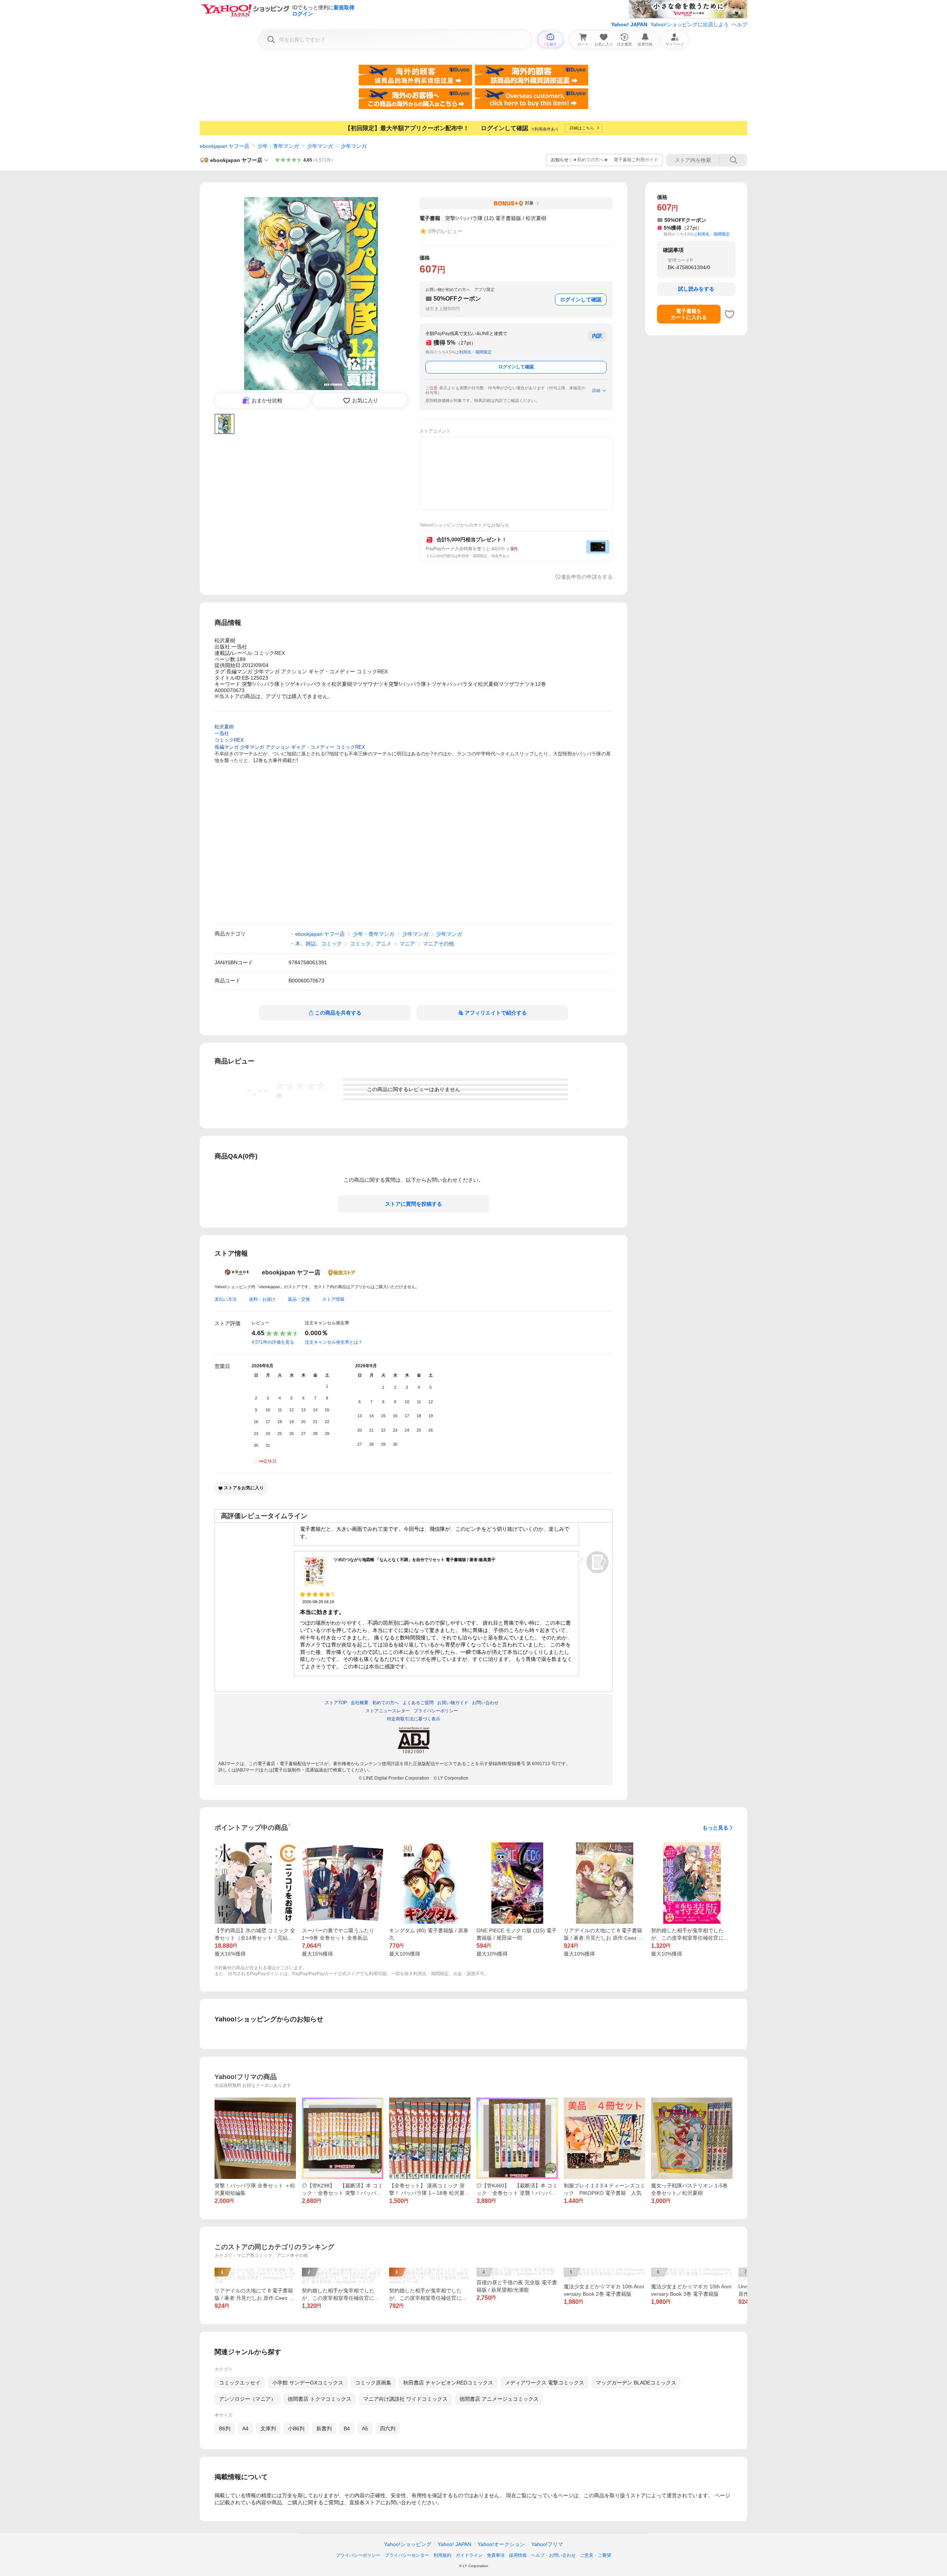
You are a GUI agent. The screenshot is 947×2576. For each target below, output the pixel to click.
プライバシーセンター (407, 2555)
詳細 (596, 390)
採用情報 (518, 2555)
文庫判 (268, 2428)
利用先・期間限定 (475, 352)
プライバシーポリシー (358, 2555)
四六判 (388, 2428)
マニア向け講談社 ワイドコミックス (405, 2399)
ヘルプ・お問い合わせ (553, 2555)
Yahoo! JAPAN (629, 24)
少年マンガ (320, 146)
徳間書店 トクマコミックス (320, 2399)
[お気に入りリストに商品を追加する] (729, 314)
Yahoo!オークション (501, 2544)
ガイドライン (469, 2555)
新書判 (324, 2428)
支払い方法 (226, 1299)
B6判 (225, 2428)
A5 (365, 2428)
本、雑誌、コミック (319, 944)
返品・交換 (299, 1299)
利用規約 (442, 2555)
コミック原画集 (373, 2383)
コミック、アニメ (371, 944)
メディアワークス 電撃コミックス (545, 2383)
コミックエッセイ (240, 2383)
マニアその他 (438, 944)
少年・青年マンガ (278, 146)
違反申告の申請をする (587, 577)
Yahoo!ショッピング (408, 2544)
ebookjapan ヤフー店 (225, 146)
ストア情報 (333, 1299)
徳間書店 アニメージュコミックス (499, 2399)
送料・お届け (262, 1299)
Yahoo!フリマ (547, 2544)
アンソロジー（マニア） (247, 2399)
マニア (407, 944)
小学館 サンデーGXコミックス (308, 2383)
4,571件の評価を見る (273, 1342)
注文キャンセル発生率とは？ (334, 1342)
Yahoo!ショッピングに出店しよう (690, 24)
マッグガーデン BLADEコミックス (636, 2383)
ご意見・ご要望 (596, 2555)
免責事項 (496, 2555)
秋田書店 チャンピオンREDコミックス (448, 2383)
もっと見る (715, 1828)
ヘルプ (739, 24)
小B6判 (296, 2428)
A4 (245, 2428)
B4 (347, 2428)
